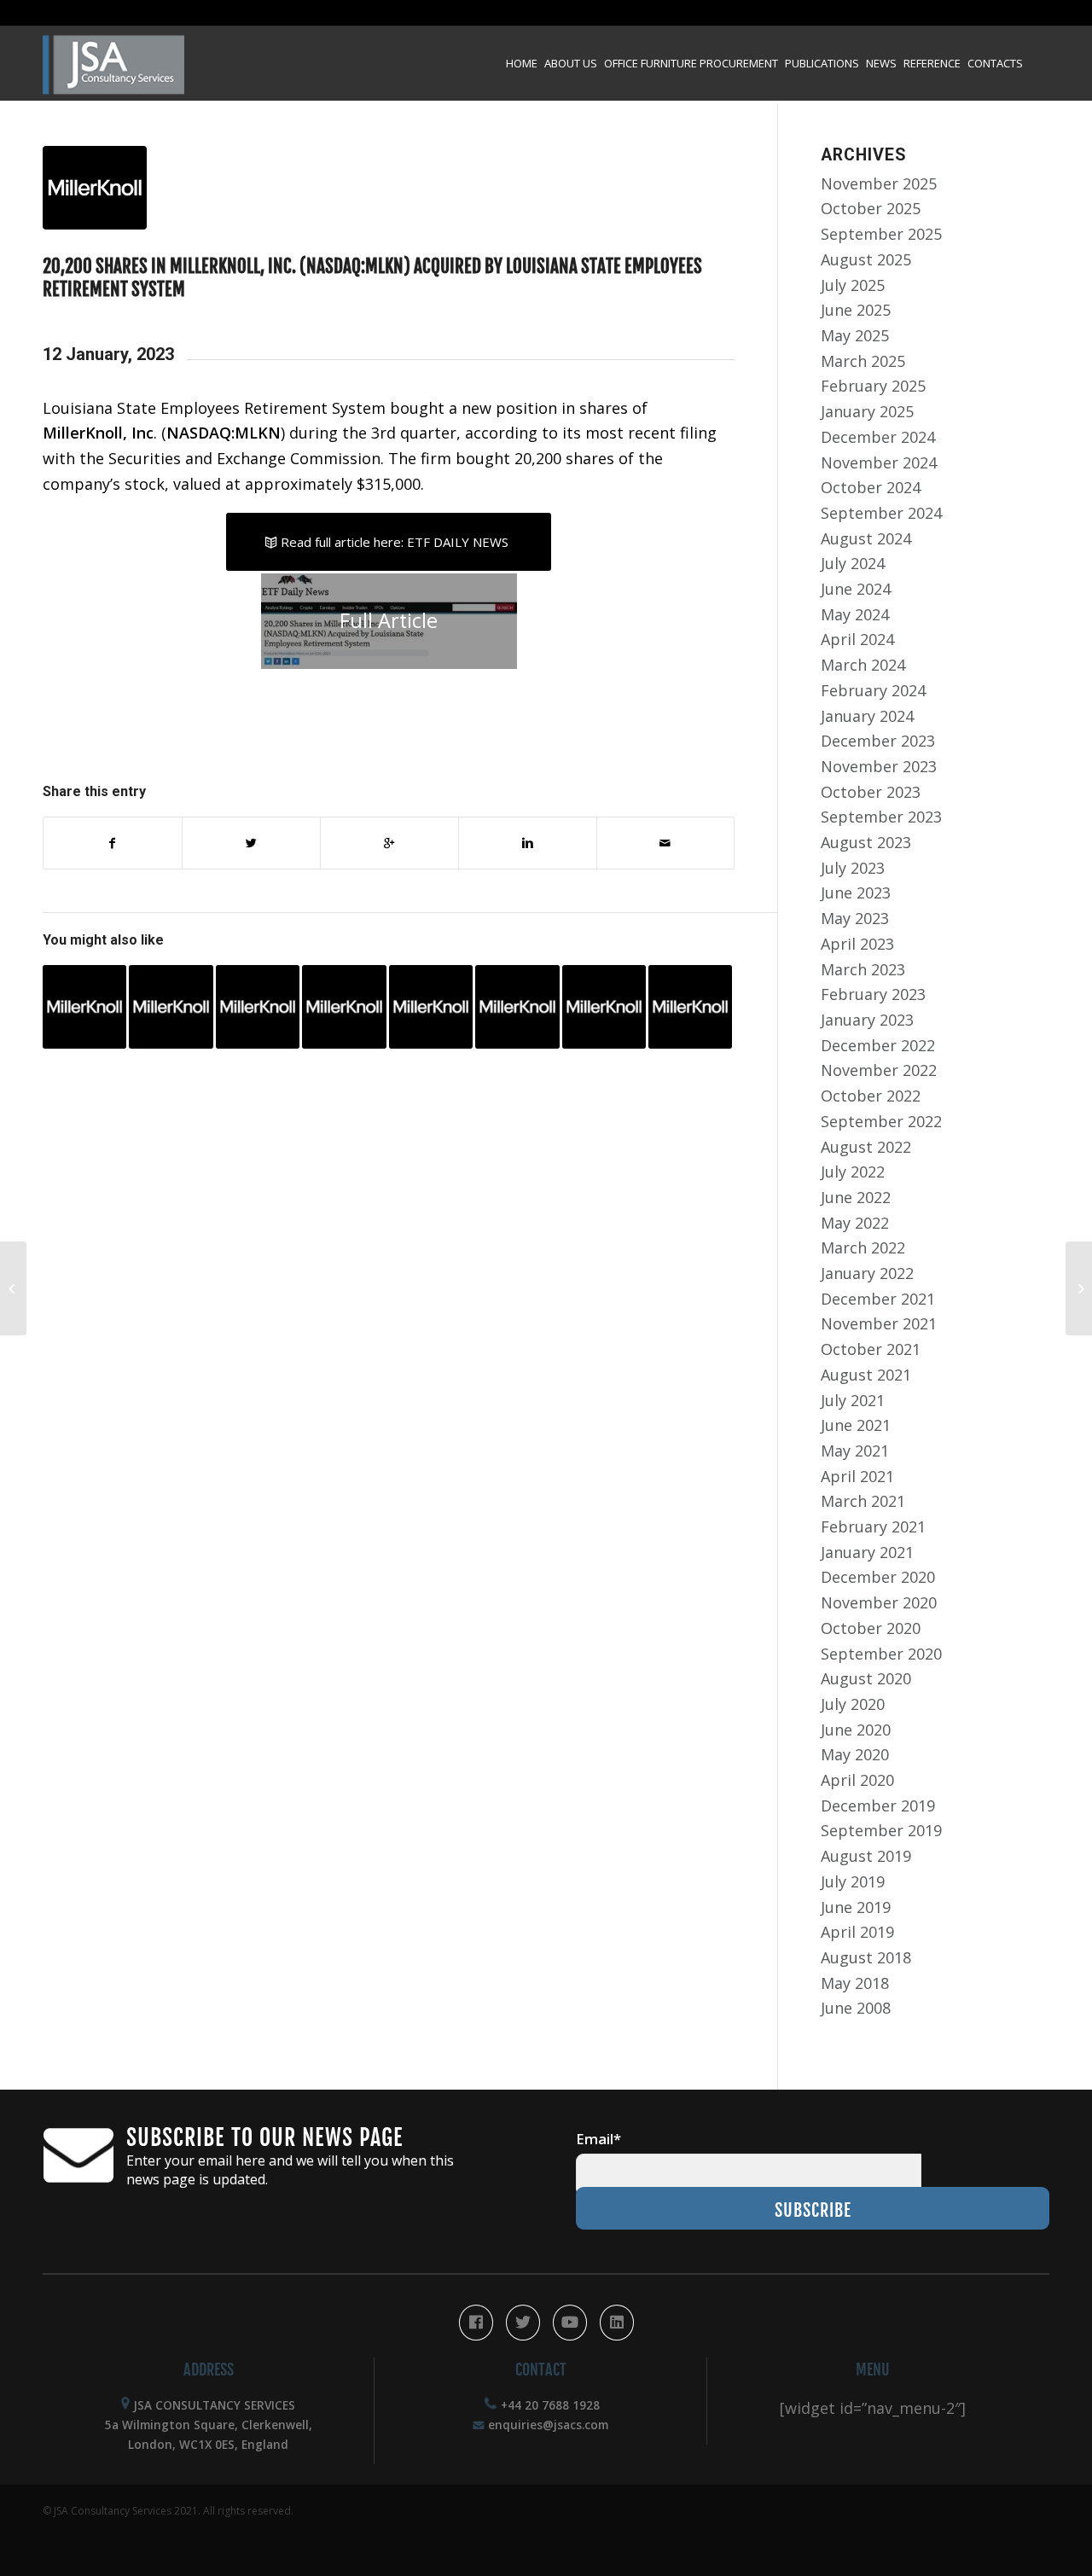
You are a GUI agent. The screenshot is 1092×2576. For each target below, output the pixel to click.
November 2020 (879, 1602)
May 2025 (855, 335)
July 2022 (853, 1172)
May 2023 (855, 918)
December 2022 (878, 1045)
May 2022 (855, 1223)
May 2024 (855, 614)
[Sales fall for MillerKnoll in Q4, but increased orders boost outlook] (431, 1007)
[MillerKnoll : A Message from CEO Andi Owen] (517, 1007)
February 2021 (873, 1526)
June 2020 (856, 1730)
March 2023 (863, 969)
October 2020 (871, 1628)
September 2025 (881, 234)
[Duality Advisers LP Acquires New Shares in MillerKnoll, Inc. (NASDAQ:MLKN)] (84, 1007)
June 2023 (856, 893)
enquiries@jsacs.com (548, 2425)
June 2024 (856, 589)
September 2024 (881, 513)
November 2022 (879, 1070)
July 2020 (853, 1704)
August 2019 (866, 1856)
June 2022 (856, 1197)
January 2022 (867, 1273)
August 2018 (866, 1957)
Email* (598, 2139)
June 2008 (856, 2008)
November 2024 (879, 462)
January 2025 (867, 411)
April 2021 (857, 1476)
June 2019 (856, 1907)
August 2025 (866, 259)
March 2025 (863, 361)
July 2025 (853, 285)
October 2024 (871, 487)
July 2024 (853, 563)
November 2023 (879, 766)
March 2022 (863, 1247)
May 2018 (855, 1983)
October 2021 (871, 1349)
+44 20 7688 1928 (550, 2405)
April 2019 (857, 1932)
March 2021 (863, 1501)
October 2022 (871, 1096)
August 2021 (866, 1375)
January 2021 (867, 1552)
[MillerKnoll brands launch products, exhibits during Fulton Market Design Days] (690, 1007)
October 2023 (871, 792)
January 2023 (867, 1020)
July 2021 (853, 1400)
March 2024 (863, 665)
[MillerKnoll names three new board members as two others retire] (604, 1007)
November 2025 (879, 183)
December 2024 (878, 437)
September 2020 (881, 1654)
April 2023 (857, 944)
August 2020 (866, 1678)
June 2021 (856, 1425)
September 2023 (881, 817)
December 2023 (878, 741)
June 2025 (856, 310)
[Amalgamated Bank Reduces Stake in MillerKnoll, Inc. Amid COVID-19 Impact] (171, 1007)
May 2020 (855, 1754)
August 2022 (866, 1147)
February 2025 (873, 386)
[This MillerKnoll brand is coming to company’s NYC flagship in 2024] (258, 1007)
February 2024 (873, 690)
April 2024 (857, 639)
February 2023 (873, 994)
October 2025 (871, 208)
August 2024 (866, 538)
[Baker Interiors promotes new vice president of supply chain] (13, 1288)
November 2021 (879, 1323)
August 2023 (866, 842)
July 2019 (853, 1881)
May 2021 (855, 1451)
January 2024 (867, 716)
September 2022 (881, 1121)
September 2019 (881, 1830)
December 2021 (878, 1299)
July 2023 (853, 868)
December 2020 (878, 1577)
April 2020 (857, 1780)
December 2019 (878, 1806)
